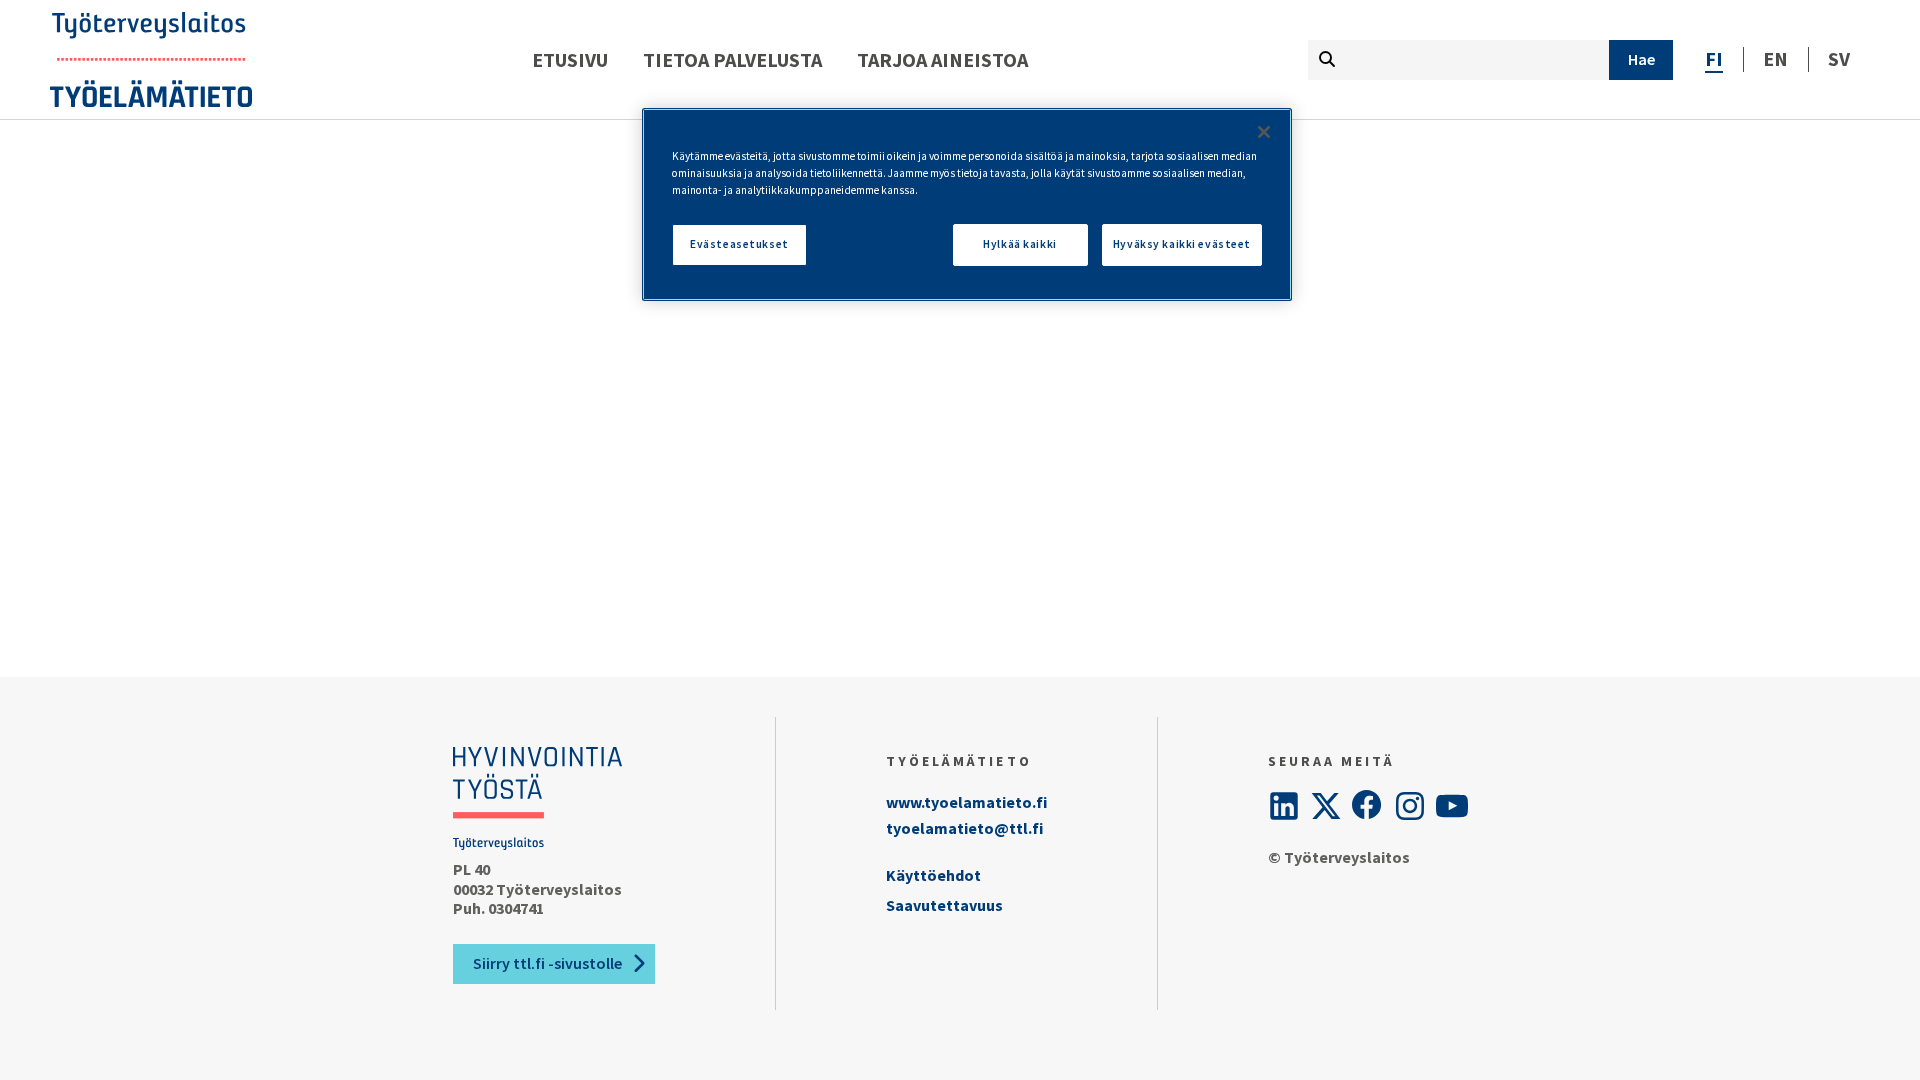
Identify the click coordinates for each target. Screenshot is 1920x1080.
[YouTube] (1452, 806)
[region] (967, 204)
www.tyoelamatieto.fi (966, 802)
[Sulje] (1264, 132)
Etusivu (570, 59)
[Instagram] (1410, 806)
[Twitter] (1326, 806)
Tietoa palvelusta (732, 59)
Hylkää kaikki (1019, 244)
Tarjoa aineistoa (942, 59)
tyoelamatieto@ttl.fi (964, 828)
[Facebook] (1368, 806)
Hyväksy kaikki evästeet (1182, 244)
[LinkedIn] (1284, 806)
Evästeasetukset (739, 244)
